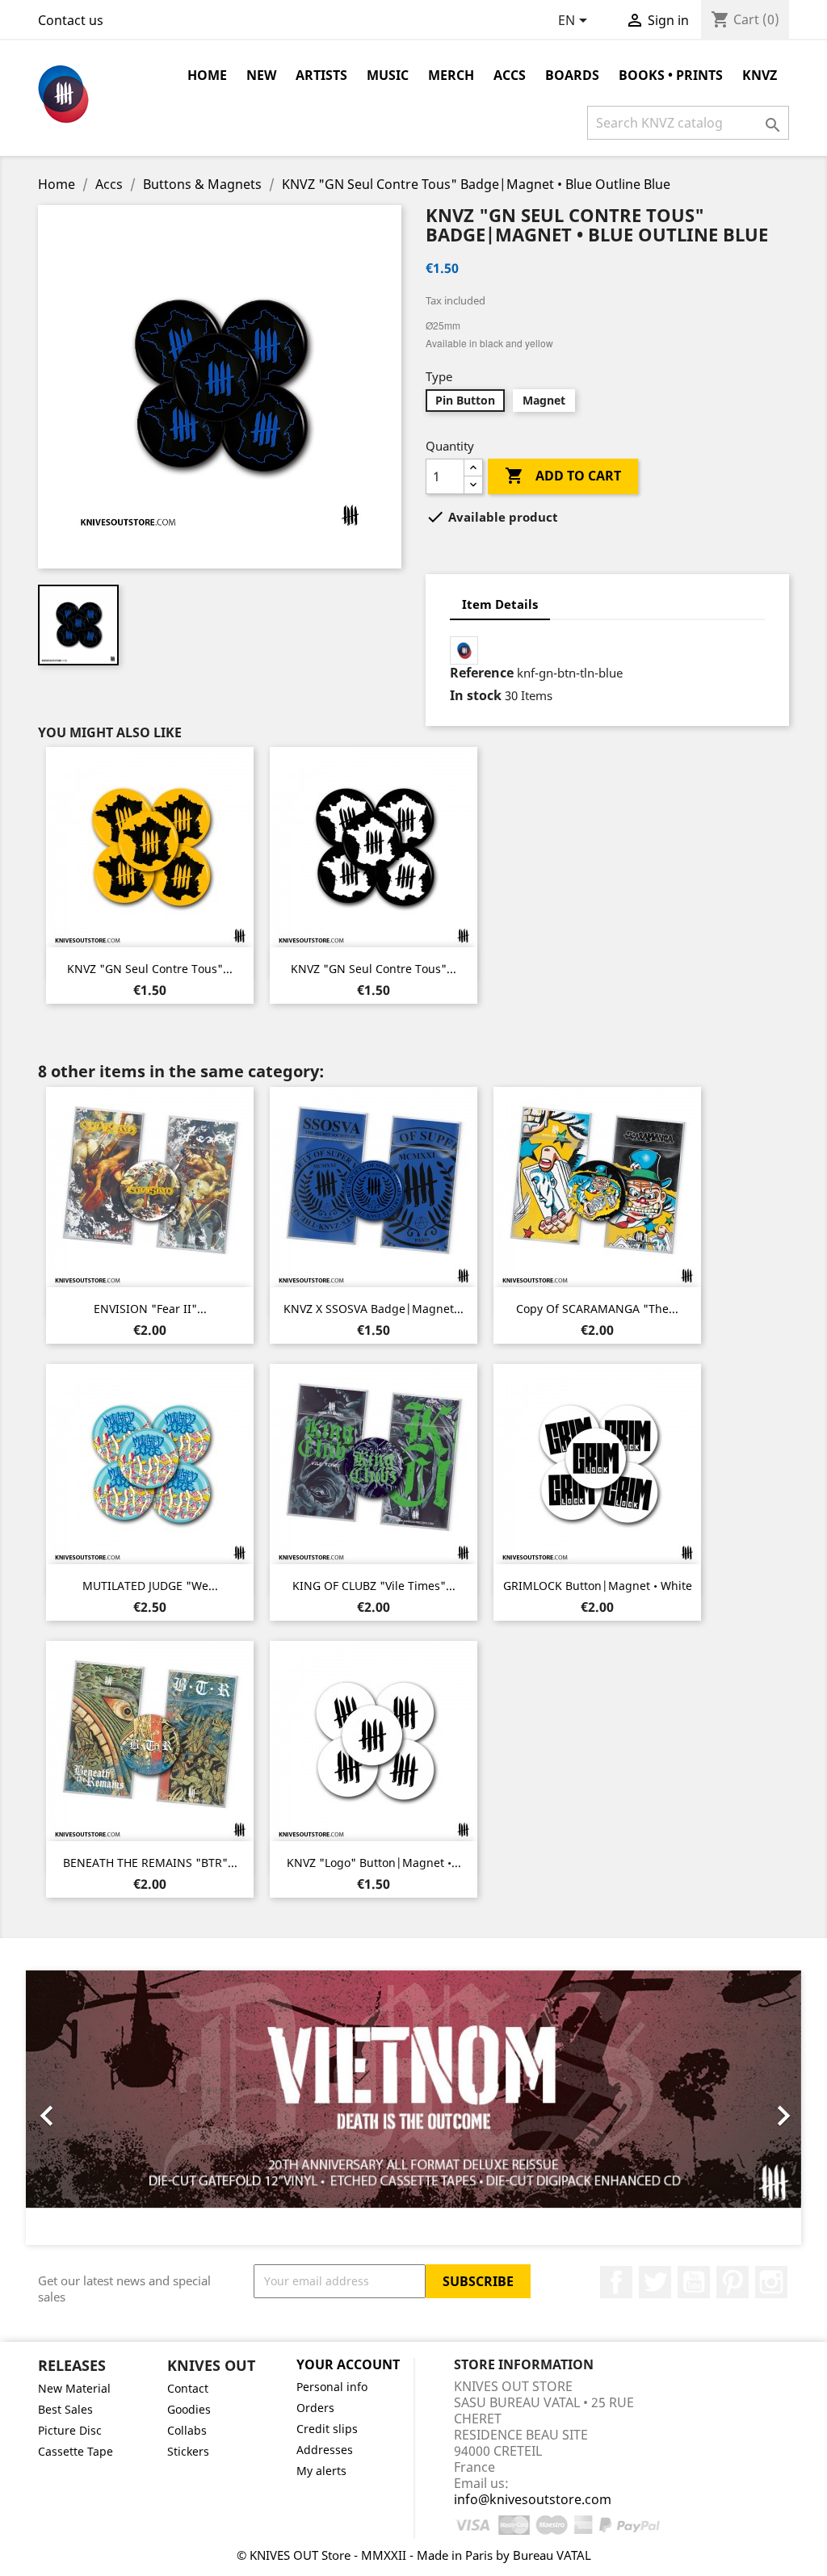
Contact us (71, 20)
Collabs (187, 2430)
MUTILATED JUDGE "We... (150, 1586)
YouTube (694, 2282)
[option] (413, 2108)
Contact (188, 2388)
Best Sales (65, 2409)
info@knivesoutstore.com (533, 2499)
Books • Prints (671, 75)
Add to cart (563, 476)
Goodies (189, 2409)
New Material (74, 2388)
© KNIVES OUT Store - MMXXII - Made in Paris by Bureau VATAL (414, 2555)
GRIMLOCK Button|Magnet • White (598, 1586)
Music (388, 75)
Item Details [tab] (500, 604)
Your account (348, 2364)
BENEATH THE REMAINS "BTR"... (150, 1863)
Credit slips (327, 2429)
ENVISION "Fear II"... (150, 1309)
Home (207, 75)
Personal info (332, 2387)
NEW (261, 75)
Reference (482, 673)
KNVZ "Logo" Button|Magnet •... (374, 1863)
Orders (315, 2408)
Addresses (325, 2450)
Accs (510, 75)
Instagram (771, 2282)
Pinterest (733, 2282)
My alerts (321, 2471)
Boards (572, 75)
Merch (451, 75)
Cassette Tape (76, 2451)
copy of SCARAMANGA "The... (597, 1309)
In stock (476, 695)
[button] (84, 2108)
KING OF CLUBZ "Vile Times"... (374, 1586)
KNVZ (760, 75)
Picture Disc (70, 2430)
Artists (321, 75)
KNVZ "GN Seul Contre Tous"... (150, 969)
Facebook (616, 2282)
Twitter (655, 2282)
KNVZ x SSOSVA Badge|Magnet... (374, 1309)
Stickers (188, 2451)
